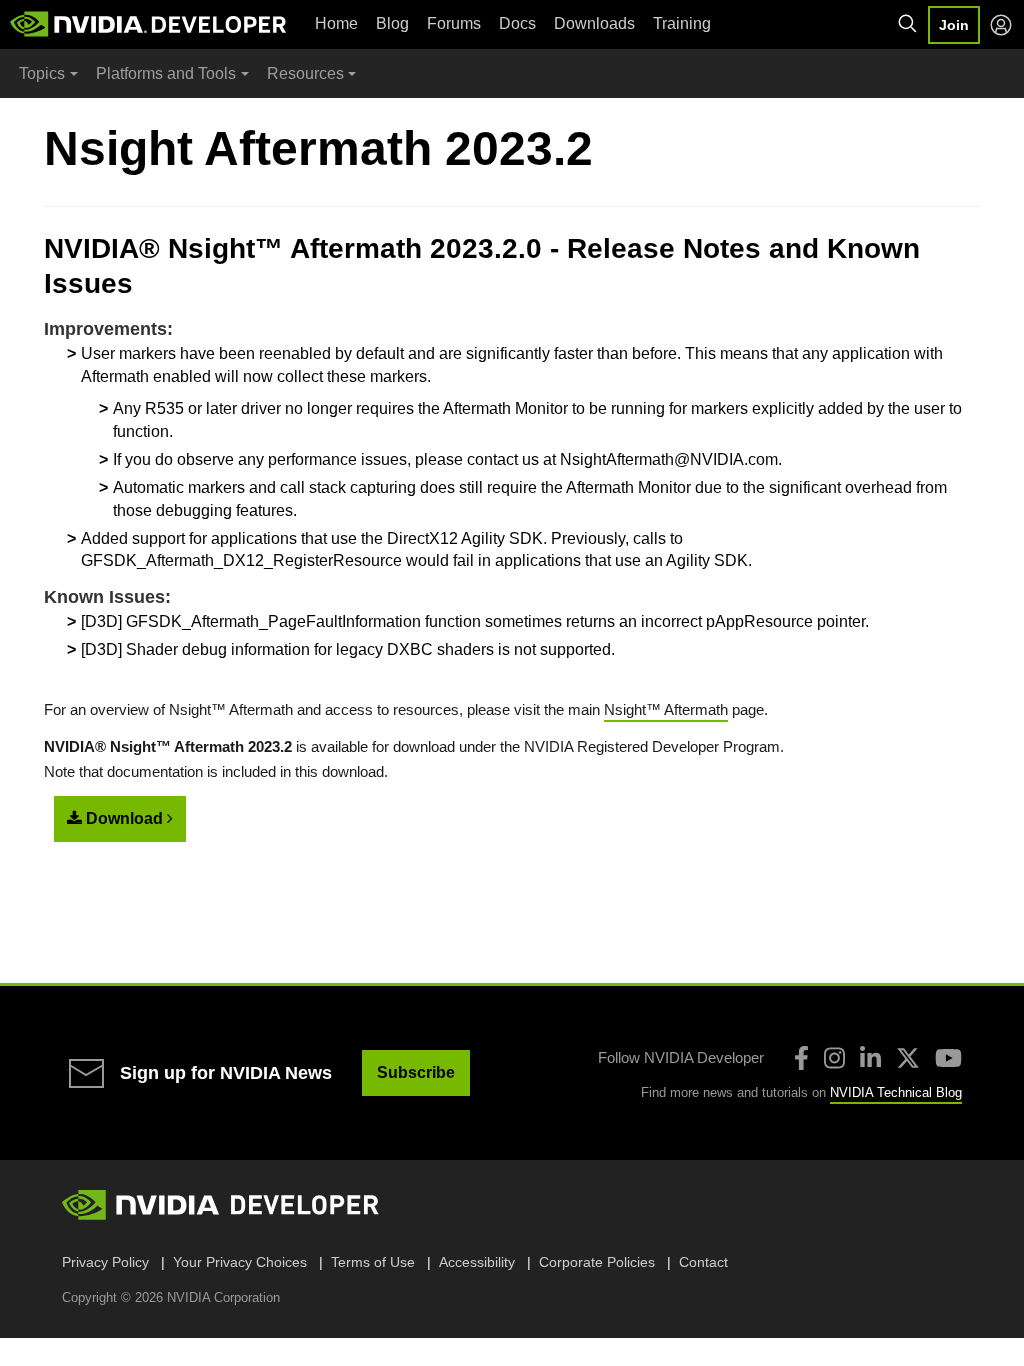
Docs (517, 23)
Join (954, 25)
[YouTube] (948, 1058)
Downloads (594, 23)
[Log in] (1001, 25)
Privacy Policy (105, 1262)
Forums (454, 23)
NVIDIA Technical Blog (896, 1092)
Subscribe (416, 1072)
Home (336, 23)
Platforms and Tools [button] (166, 73)
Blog (392, 23)
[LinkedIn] (870, 1058)
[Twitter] (908, 1058)
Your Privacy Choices (240, 1262)
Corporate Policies (597, 1262)
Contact (703, 1262)
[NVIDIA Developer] (150, 24)
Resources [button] (305, 73)
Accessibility (477, 1262)
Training (682, 23)
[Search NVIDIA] (908, 24)
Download (124, 818)
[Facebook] (801, 1058)
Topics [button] (42, 73)
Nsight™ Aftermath (666, 709)
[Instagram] (834, 1058)
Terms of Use (373, 1262)
